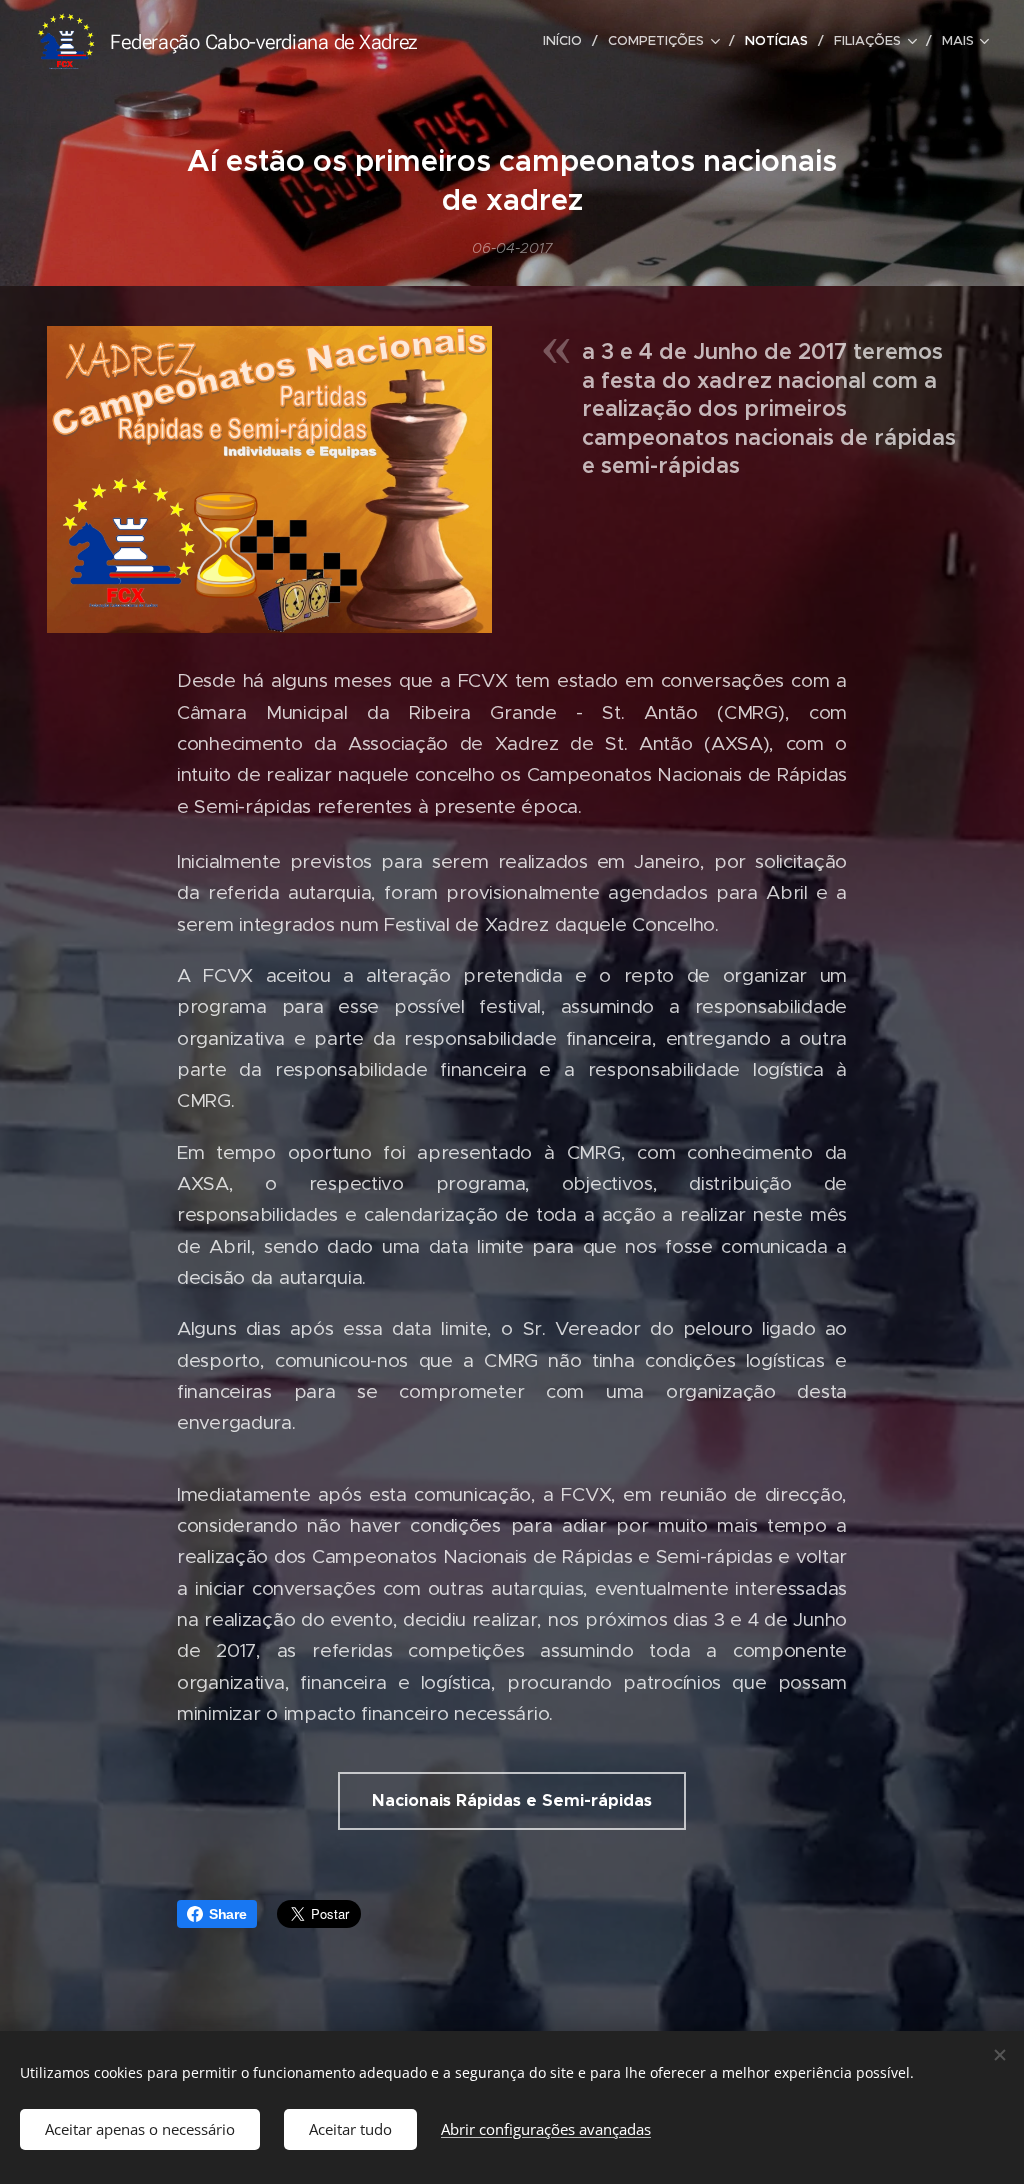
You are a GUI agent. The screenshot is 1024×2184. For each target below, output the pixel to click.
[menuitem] (568, 41)
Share (228, 1914)
